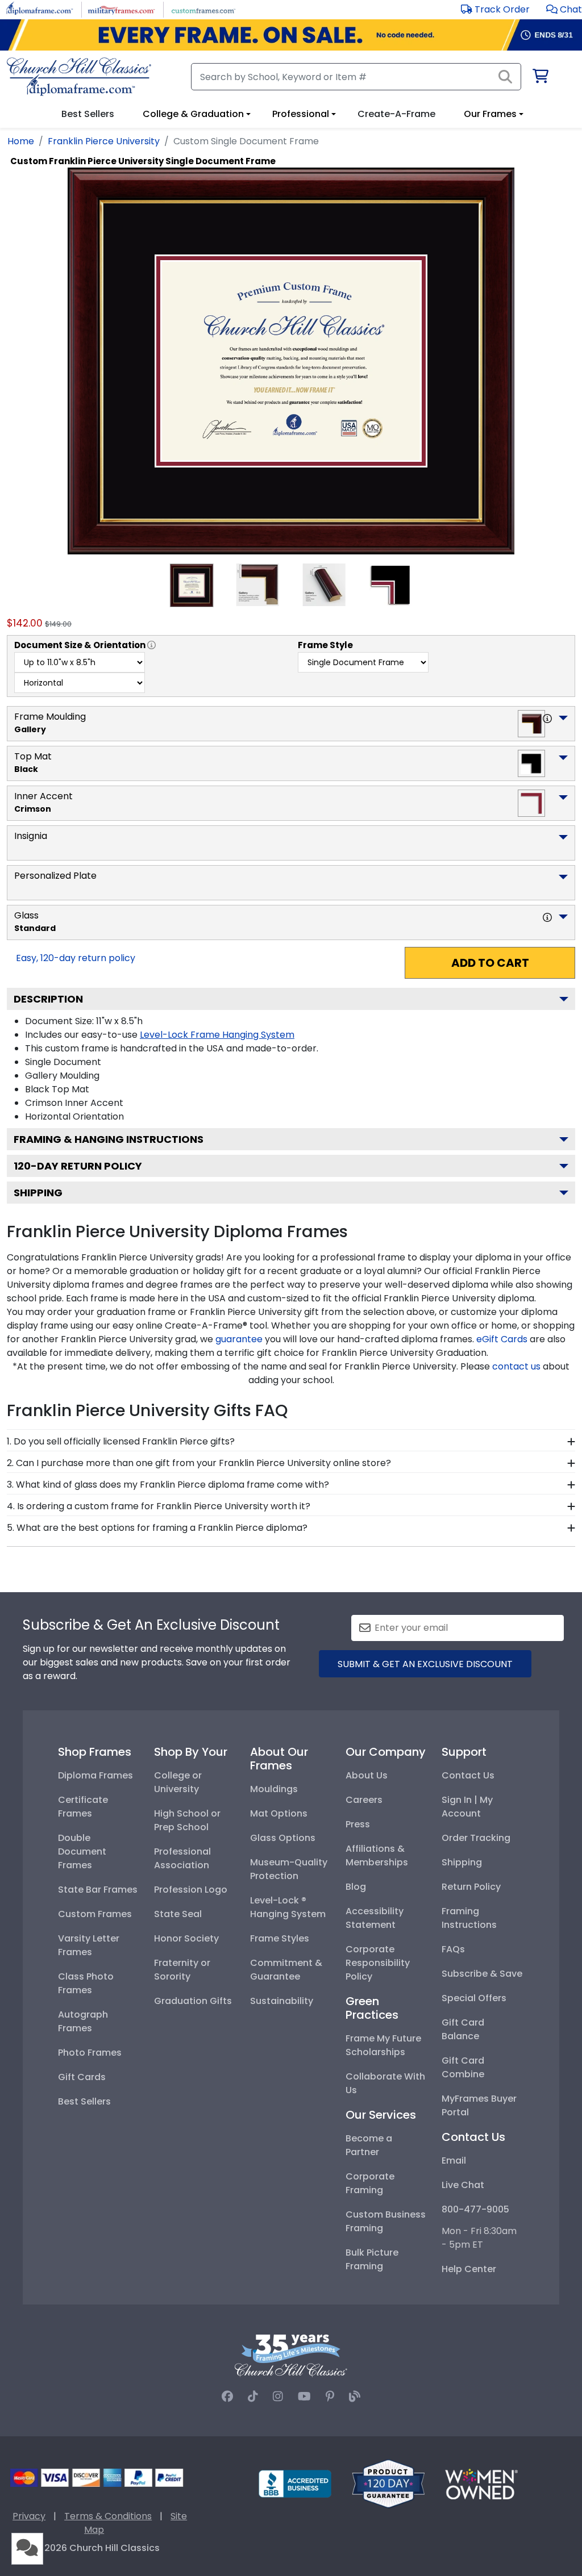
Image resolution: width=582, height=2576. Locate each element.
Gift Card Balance (463, 2029)
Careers (364, 1800)
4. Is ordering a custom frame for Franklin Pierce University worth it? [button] (159, 1506)
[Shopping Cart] (540, 78)
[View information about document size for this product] (151, 645)
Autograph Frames (83, 2021)
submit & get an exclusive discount (425, 1664)
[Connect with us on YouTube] (304, 2397)
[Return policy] (388, 2483)
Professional (301, 114)
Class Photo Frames (86, 1983)
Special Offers (474, 1998)
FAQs (453, 1949)
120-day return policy (78, 1166)
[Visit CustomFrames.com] (203, 9)
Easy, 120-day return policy (76, 958)
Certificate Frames (83, 1807)
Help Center (469, 2269)
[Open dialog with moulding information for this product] (547, 719)
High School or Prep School (187, 1820)
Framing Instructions (469, 1918)
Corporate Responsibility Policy (378, 1963)
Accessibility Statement (375, 1918)
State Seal (178, 1914)
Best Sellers (84, 2101)
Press (358, 1824)
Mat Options (279, 1813)
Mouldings (274, 1789)
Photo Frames (90, 2053)
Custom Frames (95, 1914)
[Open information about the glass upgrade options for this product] (547, 917)
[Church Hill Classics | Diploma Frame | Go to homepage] (79, 77)
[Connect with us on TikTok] (253, 2397)
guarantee (239, 1339)
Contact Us (468, 1775)
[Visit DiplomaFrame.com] (40, 9)
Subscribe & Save (482, 1974)
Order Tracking (476, 1838)
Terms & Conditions (108, 2516)
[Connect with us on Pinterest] (330, 2397)
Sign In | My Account (467, 1807)
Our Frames (490, 114)
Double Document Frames (82, 1851)
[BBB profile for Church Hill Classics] (295, 2483)
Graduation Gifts (193, 2001)
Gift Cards (82, 2077)
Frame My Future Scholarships (383, 2045)
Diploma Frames (95, 1775)
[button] (564, 9)
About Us (367, 1775)
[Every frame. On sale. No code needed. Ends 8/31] (291, 35)
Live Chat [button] (463, 2185)
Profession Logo (191, 1890)
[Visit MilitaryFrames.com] (121, 9)
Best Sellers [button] (88, 114)
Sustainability (282, 2001)
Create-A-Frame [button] (396, 114)
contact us (516, 1366)
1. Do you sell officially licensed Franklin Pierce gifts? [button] (121, 1441)
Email (454, 2160)
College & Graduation (193, 114)
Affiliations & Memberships (377, 1855)
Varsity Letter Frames (89, 1945)
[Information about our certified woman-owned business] (481, 2483)
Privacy (29, 2516)
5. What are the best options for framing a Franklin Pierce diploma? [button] (157, 1528)
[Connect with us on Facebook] (227, 2397)
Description (48, 999)
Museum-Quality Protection (289, 1869)
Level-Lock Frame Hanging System (217, 1035)
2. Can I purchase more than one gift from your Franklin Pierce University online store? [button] (199, 1463)
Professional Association (182, 1858)
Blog (356, 1887)
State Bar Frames (98, 1890)
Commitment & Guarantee (286, 1970)
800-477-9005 (475, 2209)
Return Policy (471, 1887)
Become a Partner (369, 2145)
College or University (178, 1782)
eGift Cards (502, 1339)
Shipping (38, 1193)
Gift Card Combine (463, 2067)
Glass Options (283, 1838)
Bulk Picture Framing (372, 2259)
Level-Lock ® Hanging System (288, 1907)
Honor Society (186, 1938)
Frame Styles (280, 1938)
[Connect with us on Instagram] (278, 2397)
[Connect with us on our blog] (355, 2397)
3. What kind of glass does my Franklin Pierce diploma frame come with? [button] (168, 1485)
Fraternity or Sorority (182, 1970)
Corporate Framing (370, 2183)
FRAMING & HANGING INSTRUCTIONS (109, 1139)
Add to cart (490, 963)
